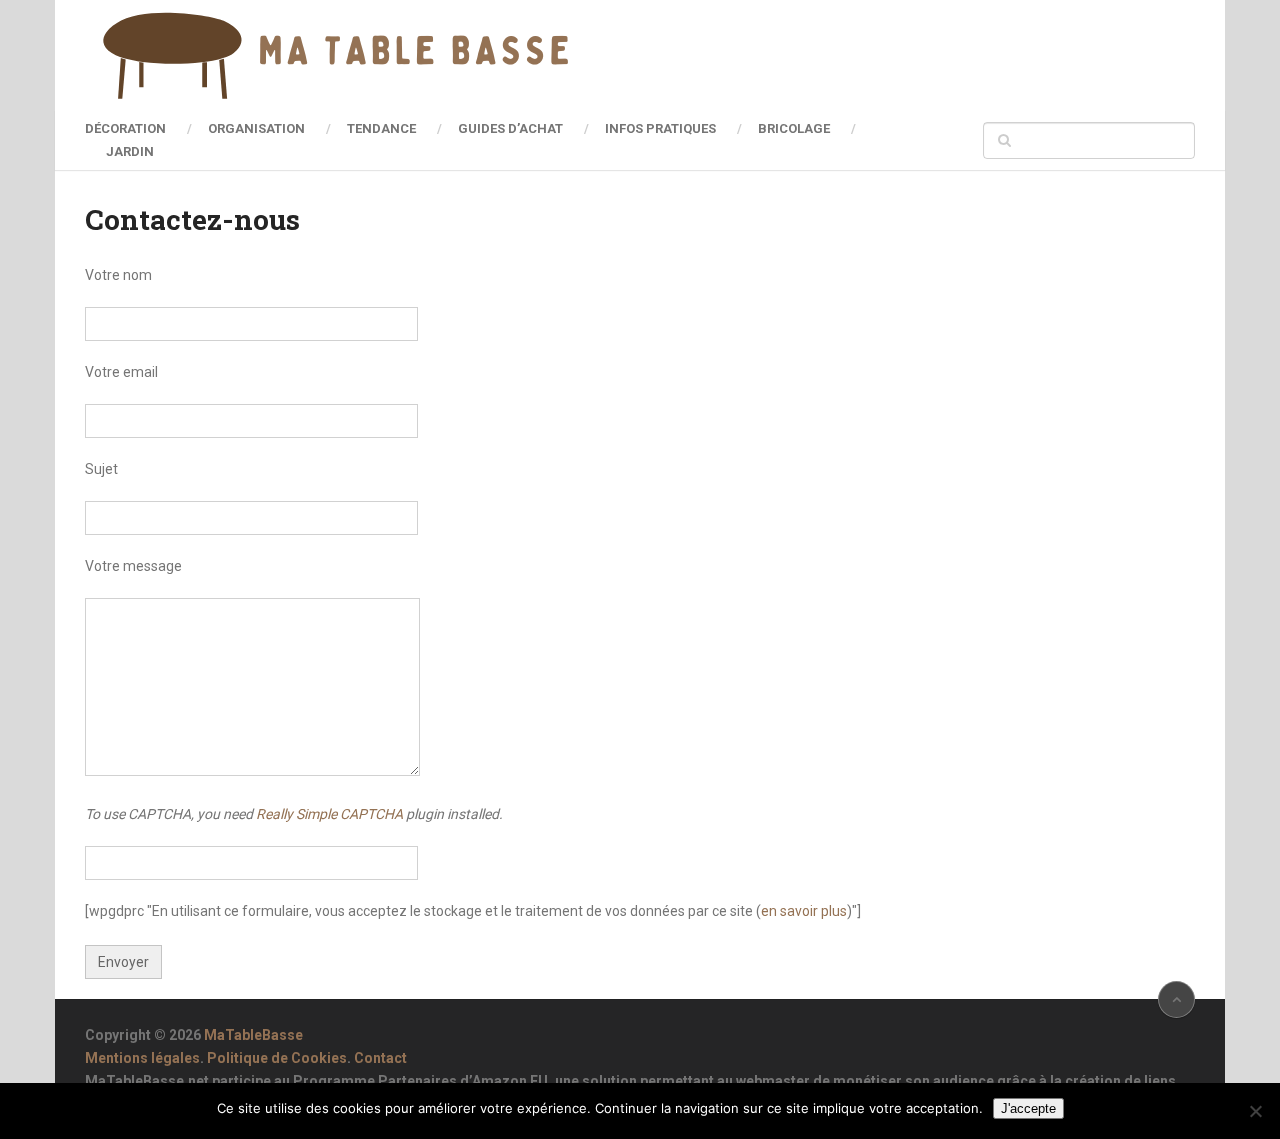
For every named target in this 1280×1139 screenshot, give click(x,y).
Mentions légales (142, 1058)
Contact (380, 1058)
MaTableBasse (253, 1035)
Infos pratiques (660, 128)
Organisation (256, 128)
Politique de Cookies (277, 1058)
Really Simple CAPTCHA (329, 814)
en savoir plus (804, 911)
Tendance (381, 128)
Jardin (130, 151)
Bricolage (794, 128)
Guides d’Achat (510, 128)
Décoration (125, 128)
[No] (1255, 1111)
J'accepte (1028, 1108)
